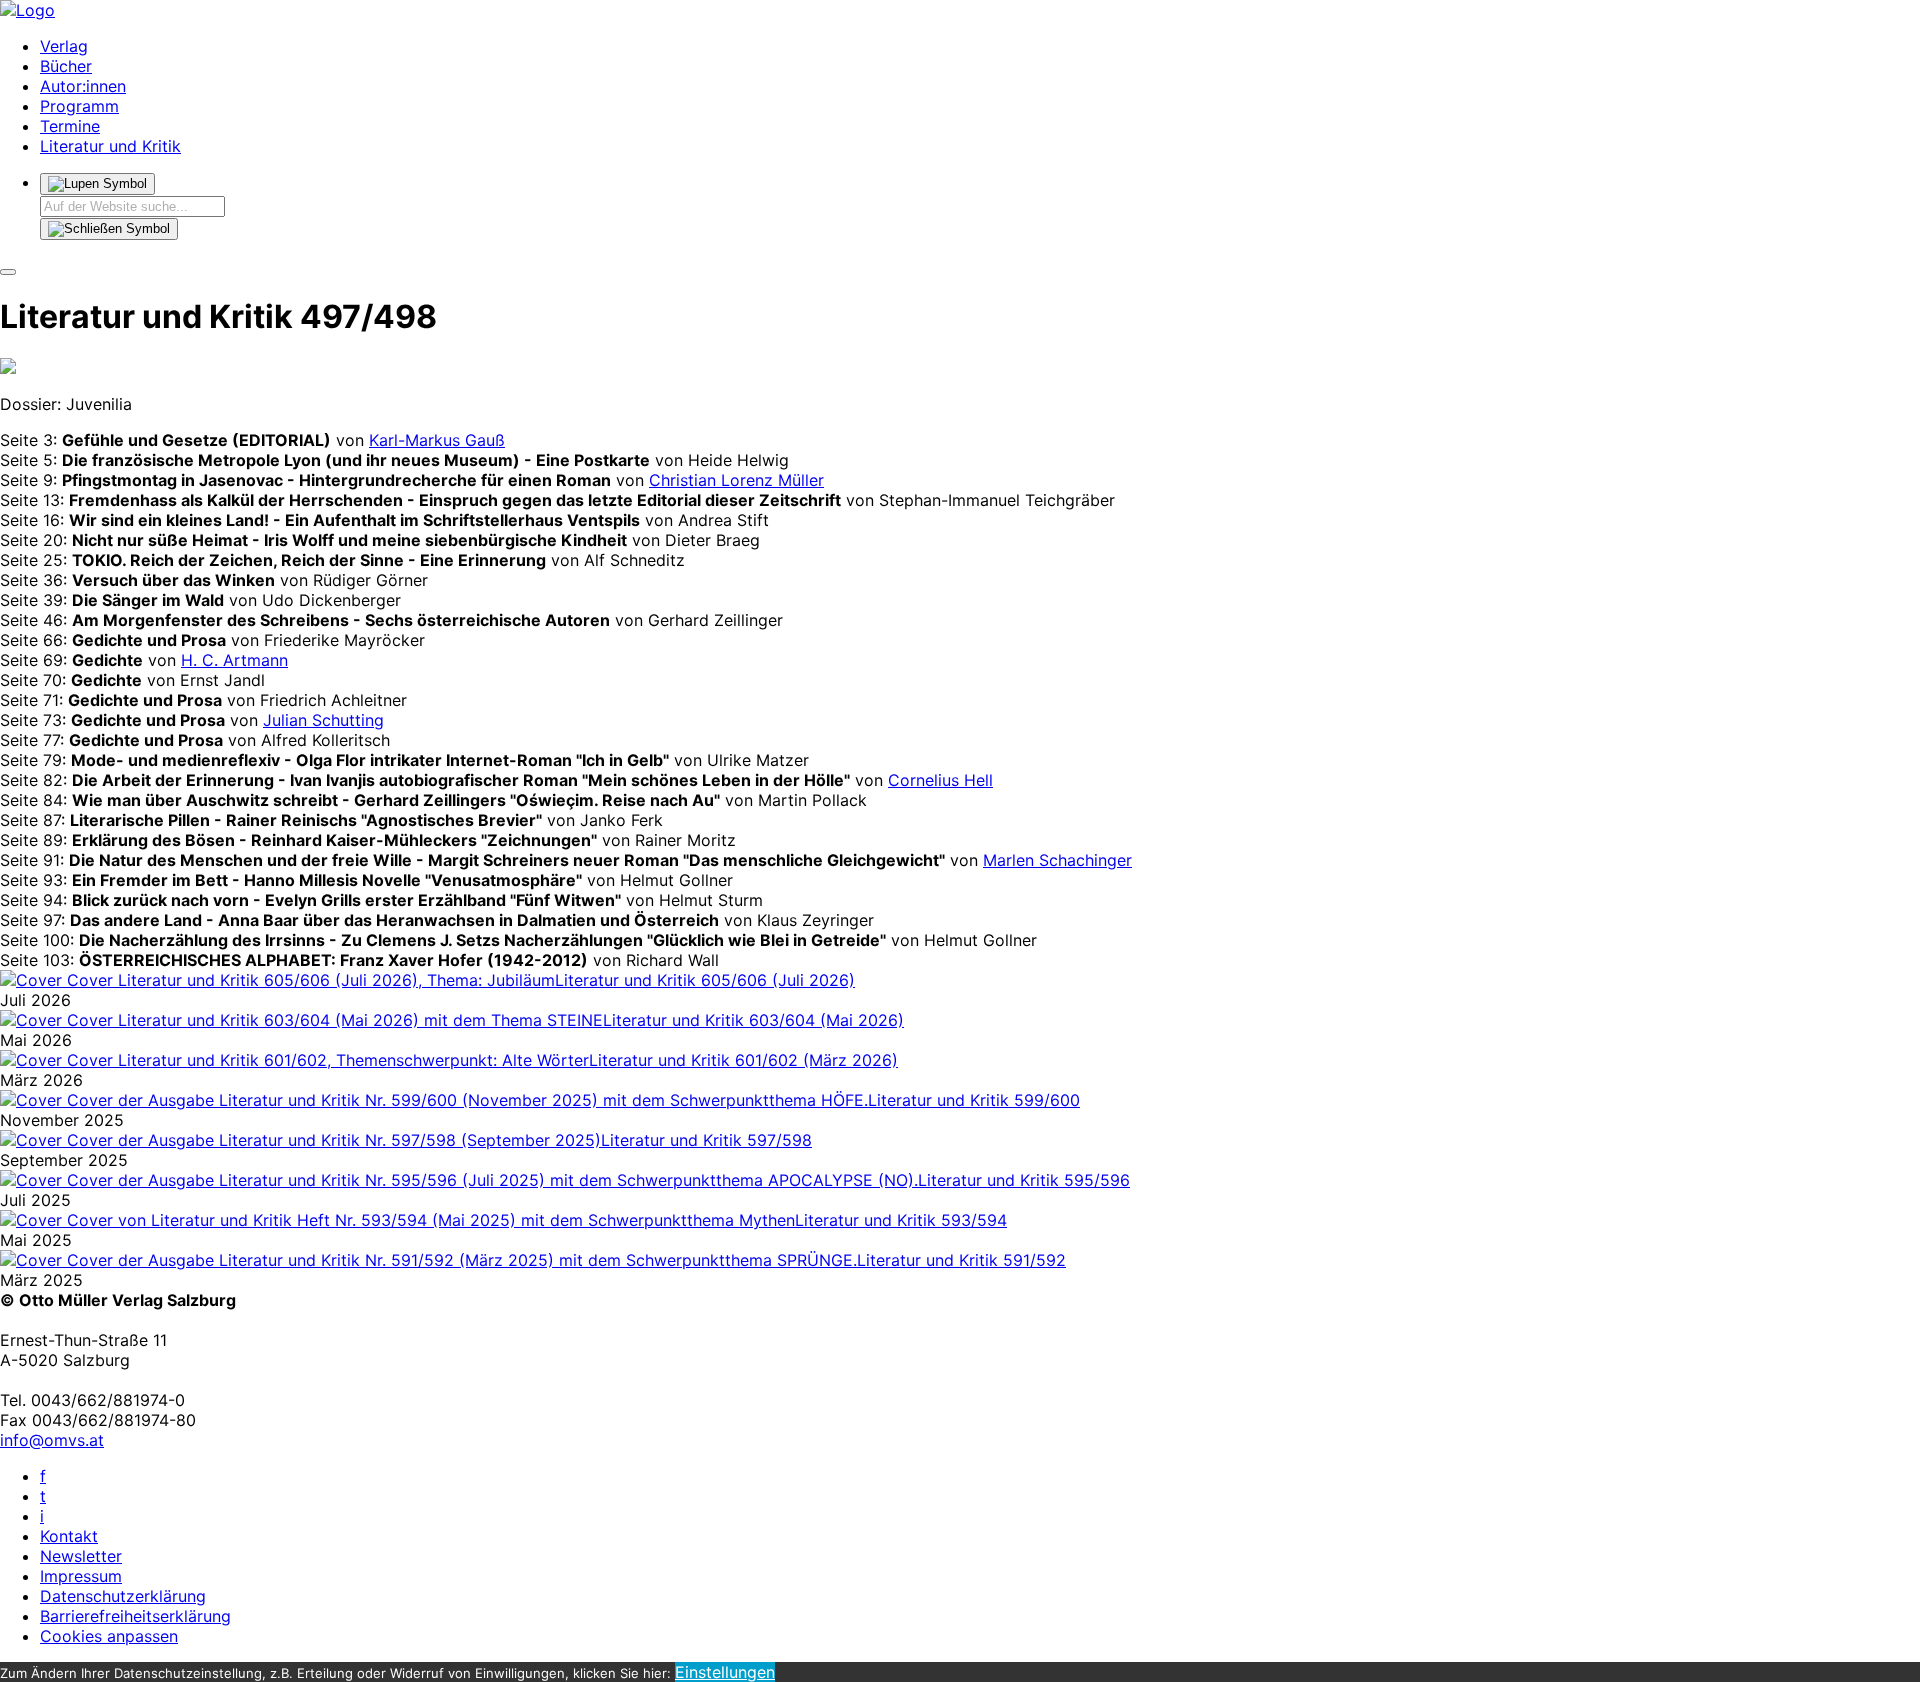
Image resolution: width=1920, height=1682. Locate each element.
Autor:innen (83, 86)
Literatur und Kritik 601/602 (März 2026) (743, 1060)
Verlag (64, 46)
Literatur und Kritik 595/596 (1024, 1180)
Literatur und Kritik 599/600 (974, 1100)
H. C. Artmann (234, 660)
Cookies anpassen (109, 1636)
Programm (79, 106)
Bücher (66, 66)
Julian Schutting (323, 720)
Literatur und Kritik (110, 146)
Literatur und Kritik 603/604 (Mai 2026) (753, 1020)
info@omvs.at (52, 1440)
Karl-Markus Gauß (437, 440)
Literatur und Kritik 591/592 (961, 1260)
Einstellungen (725, 1672)
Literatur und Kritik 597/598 (706, 1140)
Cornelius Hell (940, 780)
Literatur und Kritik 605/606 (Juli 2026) (705, 980)
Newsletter (81, 1556)
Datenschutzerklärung (123, 1596)
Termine (70, 126)
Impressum (81, 1576)
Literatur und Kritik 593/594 (901, 1220)
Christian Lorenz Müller (736, 480)
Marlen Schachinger (1057, 860)
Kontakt (69, 1536)
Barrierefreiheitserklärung (135, 1616)
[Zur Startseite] (27, 10)
